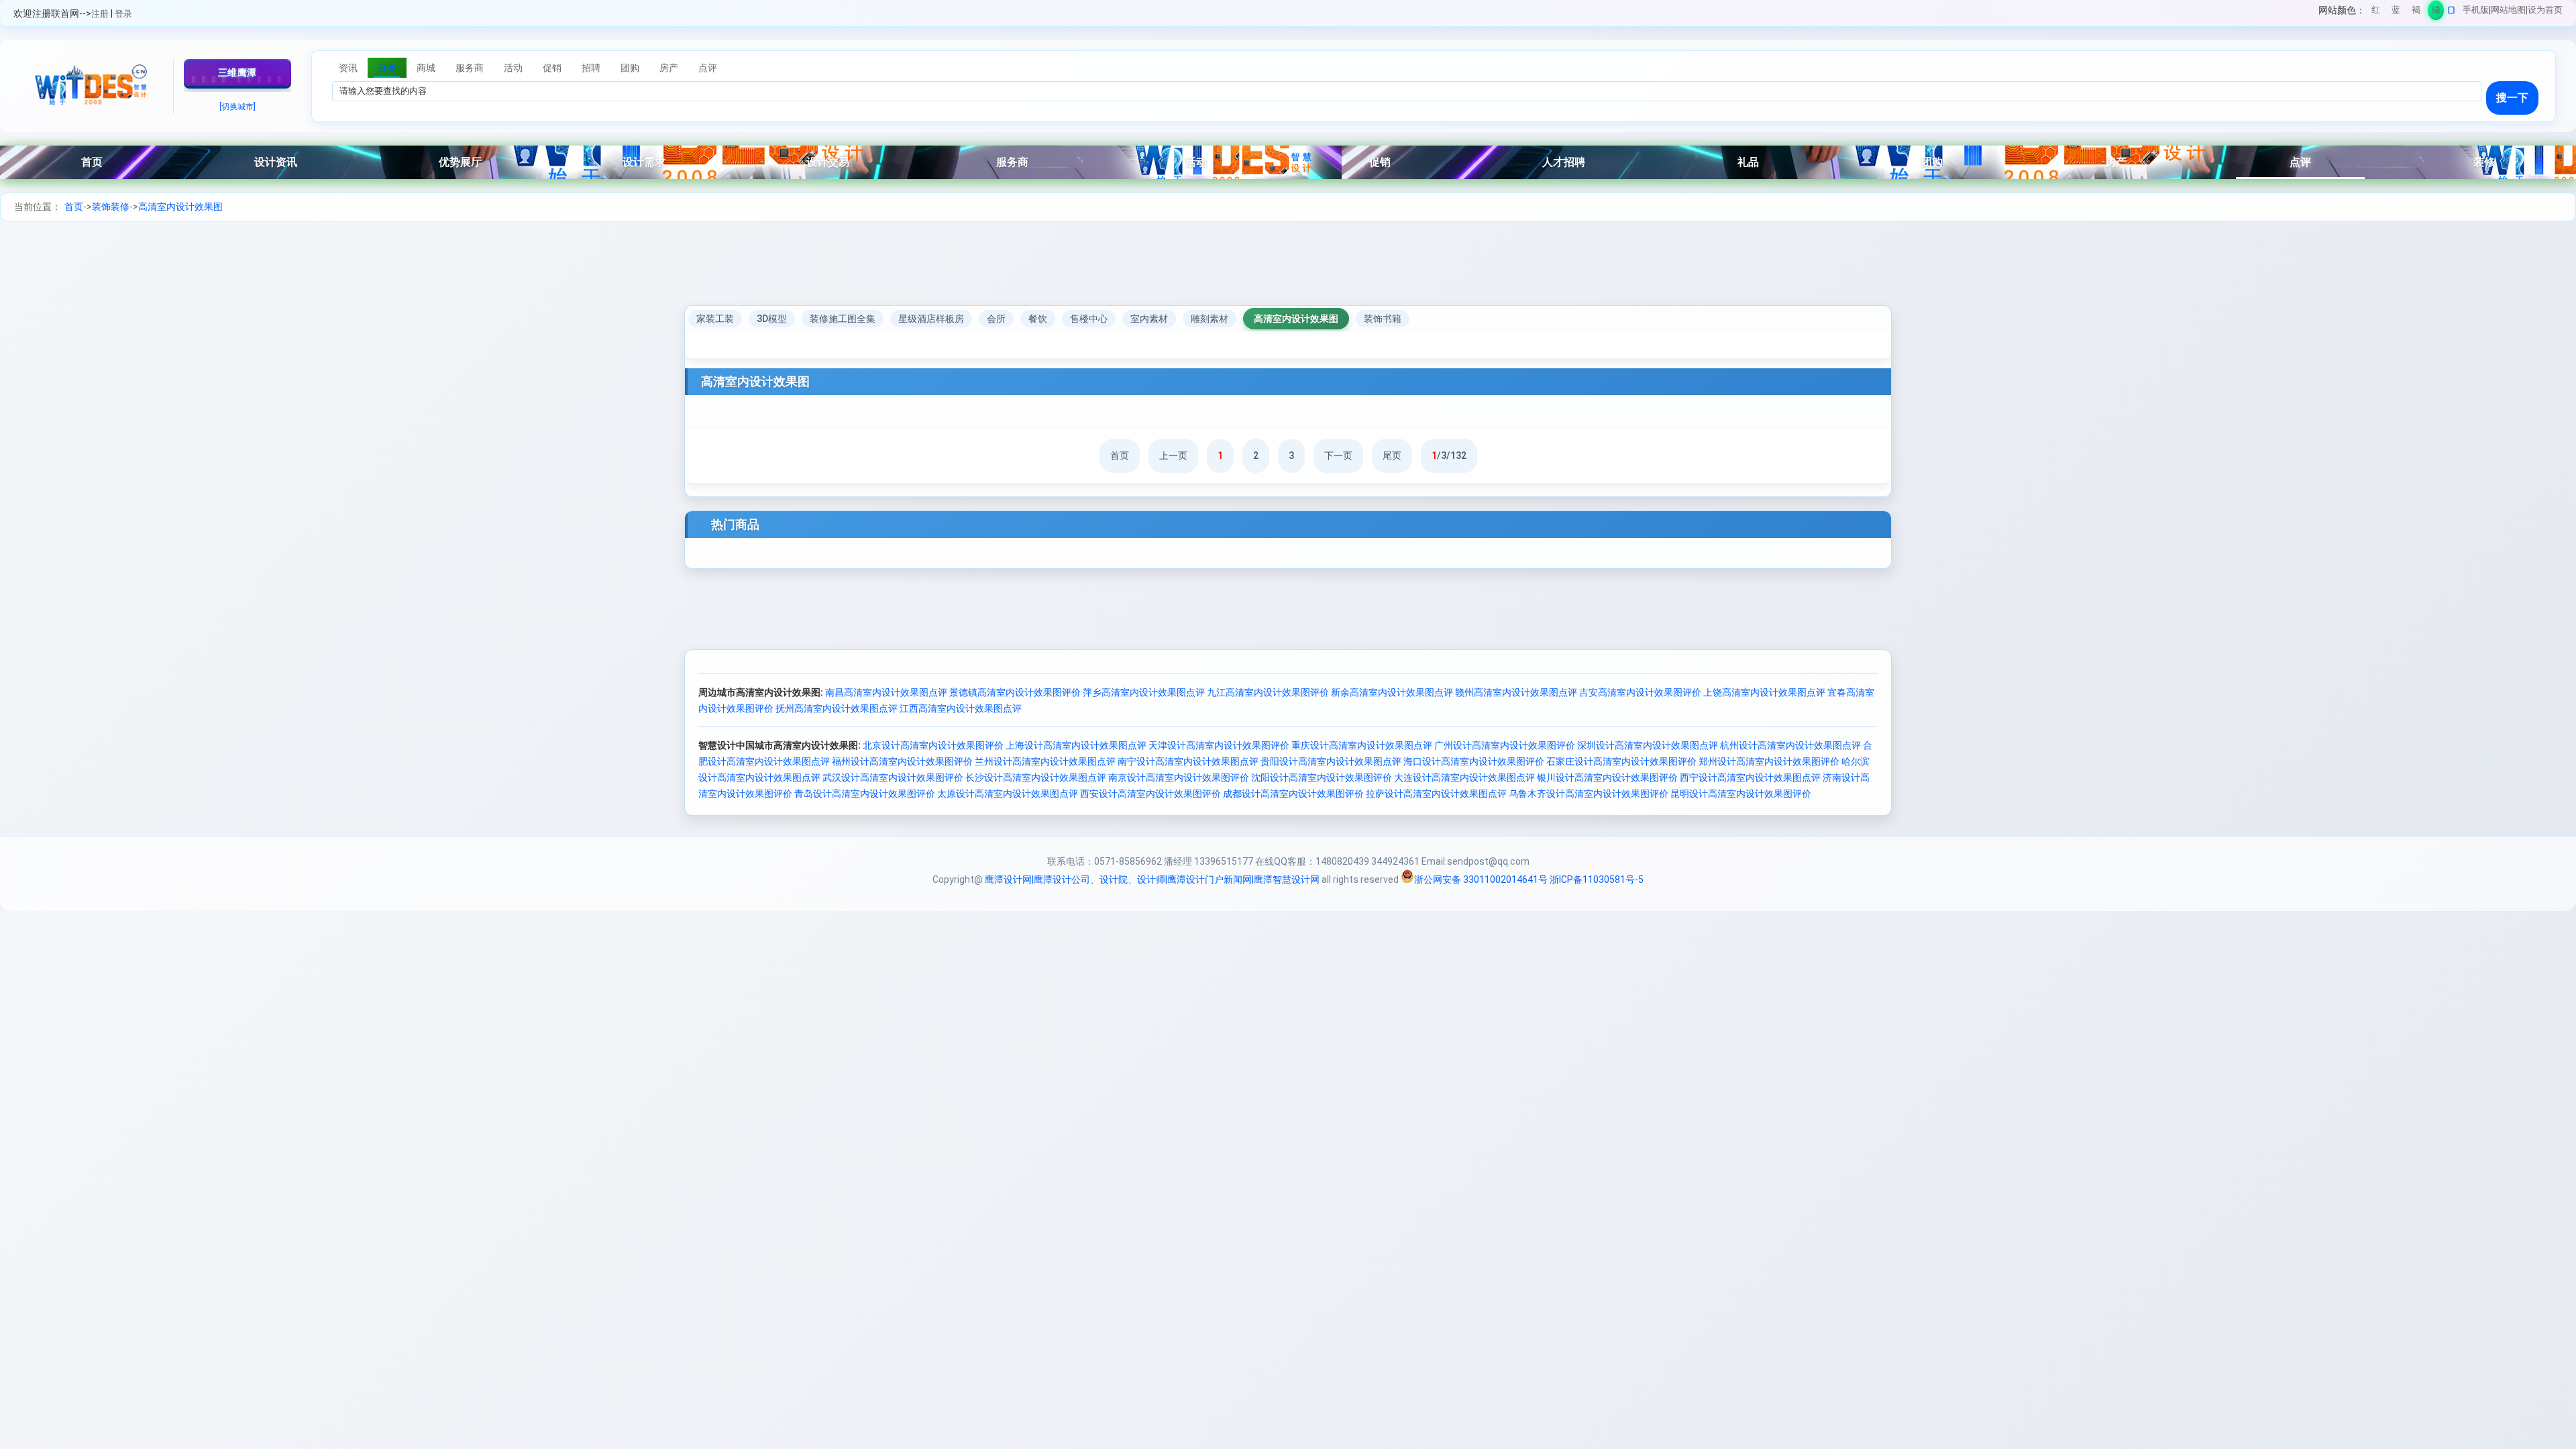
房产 (2116, 162)
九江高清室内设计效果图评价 (1268, 692)
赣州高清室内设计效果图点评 (1516, 692)
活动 (1196, 162)
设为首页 (2545, 10)
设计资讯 (276, 162)
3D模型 (772, 319)
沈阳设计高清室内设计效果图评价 (1322, 777)
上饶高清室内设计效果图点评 (1764, 692)
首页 (92, 162)
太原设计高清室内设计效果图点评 (1008, 794)
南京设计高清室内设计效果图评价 (1179, 777)
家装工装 (715, 319)
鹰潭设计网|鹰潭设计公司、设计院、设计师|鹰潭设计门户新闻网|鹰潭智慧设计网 (1152, 879)
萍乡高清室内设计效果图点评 (1144, 692)
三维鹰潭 (237, 72)
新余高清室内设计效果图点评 (1392, 692)
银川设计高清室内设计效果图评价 (1607, 777)
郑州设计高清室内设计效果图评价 (1769, 761)
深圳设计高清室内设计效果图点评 (1648, 745)
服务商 (1012, 162)
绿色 (2436, 12)
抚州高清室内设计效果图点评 (837, 708)
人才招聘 (1564, 162)
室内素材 (1149, 319)
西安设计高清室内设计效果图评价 (1150, 794)
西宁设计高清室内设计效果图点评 (1750, 777)
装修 (2484, 162)
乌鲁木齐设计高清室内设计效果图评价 (1589, 794)
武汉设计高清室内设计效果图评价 (893, 777)
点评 (2300, 162)
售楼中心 (1089, 319)
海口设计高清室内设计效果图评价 (1474, 761)
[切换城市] (237, 107)
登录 (123, 14)
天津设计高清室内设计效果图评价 (1219, 745)
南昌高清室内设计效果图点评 (886, 692)
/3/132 (1449, 455)
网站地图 (2508, 10)
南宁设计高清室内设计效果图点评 (1188, 761)
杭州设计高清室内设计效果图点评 (1790, 745)
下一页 (1338, 455)
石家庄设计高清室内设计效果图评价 (1621, 761)
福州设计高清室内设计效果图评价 (902, 761)
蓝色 (2396, 12)
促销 (1380, 162)
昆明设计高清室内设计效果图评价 (1741, 794)
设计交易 (828, 162)
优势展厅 (460, 162)
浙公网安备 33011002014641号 (1481, 879)
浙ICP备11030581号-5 (1597, 879)
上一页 (1173, 455)
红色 (2376, 12)
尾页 (1392, 455)
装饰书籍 (1383, 319)
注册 (100, 14)
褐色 (2416, 12)
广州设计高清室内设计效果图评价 (1505, 745)
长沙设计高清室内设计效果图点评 (1036, 777)
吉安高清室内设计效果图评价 (1640, 692)
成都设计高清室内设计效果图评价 (1293, 794)
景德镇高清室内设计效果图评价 (1015, 692)
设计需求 (644, 162)
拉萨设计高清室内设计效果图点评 (1436, 794)
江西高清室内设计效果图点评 (961, 708)
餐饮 (1038, 319)
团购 (1932, 162)
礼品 (1748, 162)
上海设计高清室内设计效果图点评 (1076, 745)
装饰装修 (111, 207)
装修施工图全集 (843, 319)
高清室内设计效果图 (180, 207)
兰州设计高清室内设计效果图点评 (1045, 761)
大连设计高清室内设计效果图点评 (1464, 777)
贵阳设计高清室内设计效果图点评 (1331, 761)
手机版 (2476, 10)
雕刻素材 (1210, 319)
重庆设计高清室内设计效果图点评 (1362, 745)
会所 (996, 319)
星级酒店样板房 (931, 319)
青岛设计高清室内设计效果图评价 (865, 794)
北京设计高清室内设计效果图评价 (933, 745)
